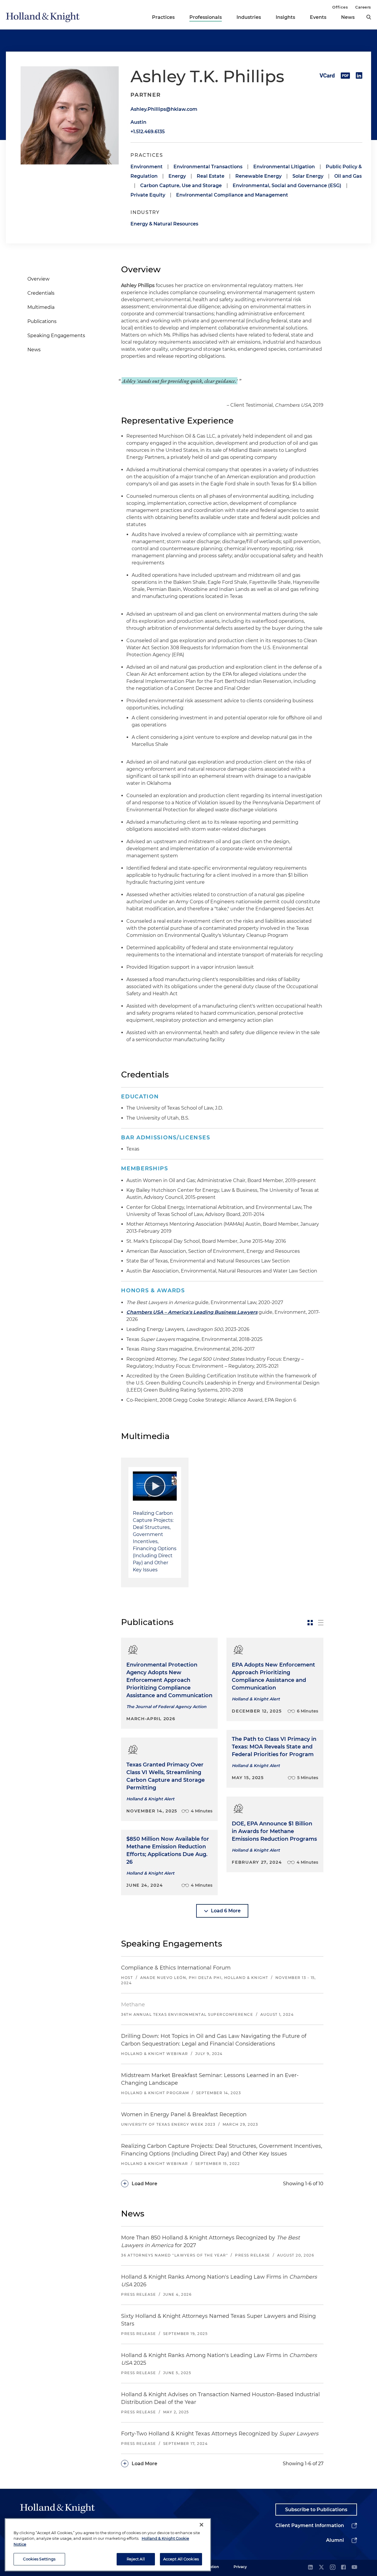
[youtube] (354, 2568)
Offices (340, 7)
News (348, 17)
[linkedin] (310, 2568)
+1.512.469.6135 (148, 132)
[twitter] (321, 2568)
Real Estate (211, 176)
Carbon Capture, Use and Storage (181, 186)
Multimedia (41, 307)
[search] (369, 17)
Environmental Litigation (284, 167)
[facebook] (343, 2568)
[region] (108, 2545)
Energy (177, 176)
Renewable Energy (258, 176)
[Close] (201, 2525)
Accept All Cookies (181, 2559)
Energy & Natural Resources (164, 224)
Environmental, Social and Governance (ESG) (287, 186)
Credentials (41, 293)
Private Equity (148, 195)
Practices (163, 17)
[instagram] (333, 2568)
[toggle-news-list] (321, 1623)
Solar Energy (308, 176)
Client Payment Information (310, 2525)
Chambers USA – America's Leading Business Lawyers (192, 1312)
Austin (138, 122)
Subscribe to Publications (316, 2510)
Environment (147, 167)
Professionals (206, 17)
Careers (363, 7)
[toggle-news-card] (310, 1623)
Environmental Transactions (208, 167)
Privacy (240, 2567)
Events (318, 17)
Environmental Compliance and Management (232, 195)
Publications (42, 321)
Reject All (136, 2559)
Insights (285, 17)
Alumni (335, 2540)
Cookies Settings (39, 2559)
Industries (249, 17)
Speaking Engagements (56, 336)
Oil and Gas (348, 176)
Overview (38, 279)
